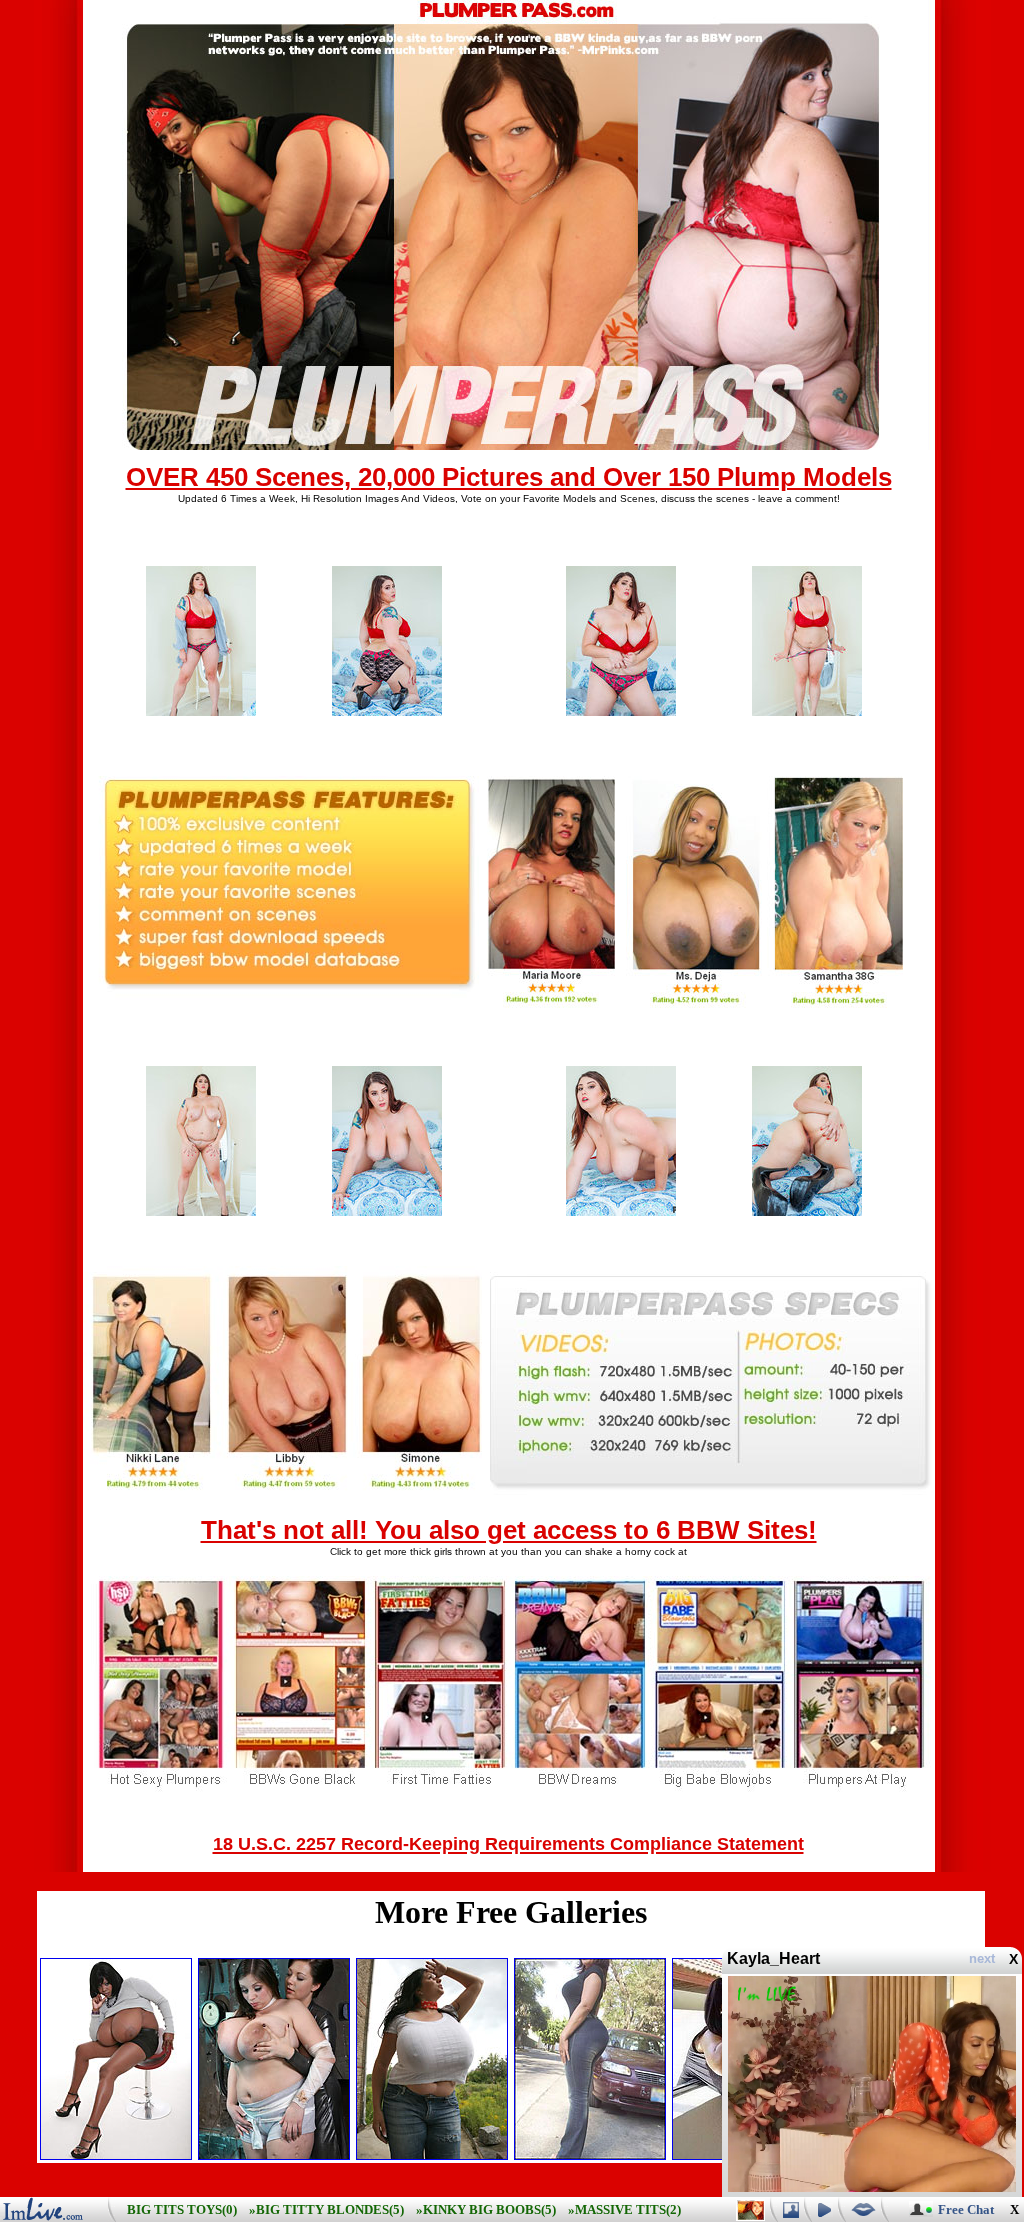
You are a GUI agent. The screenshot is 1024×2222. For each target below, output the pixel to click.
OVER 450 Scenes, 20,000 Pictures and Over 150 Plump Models (509, 477)
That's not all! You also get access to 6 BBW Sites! (509, 1530)
